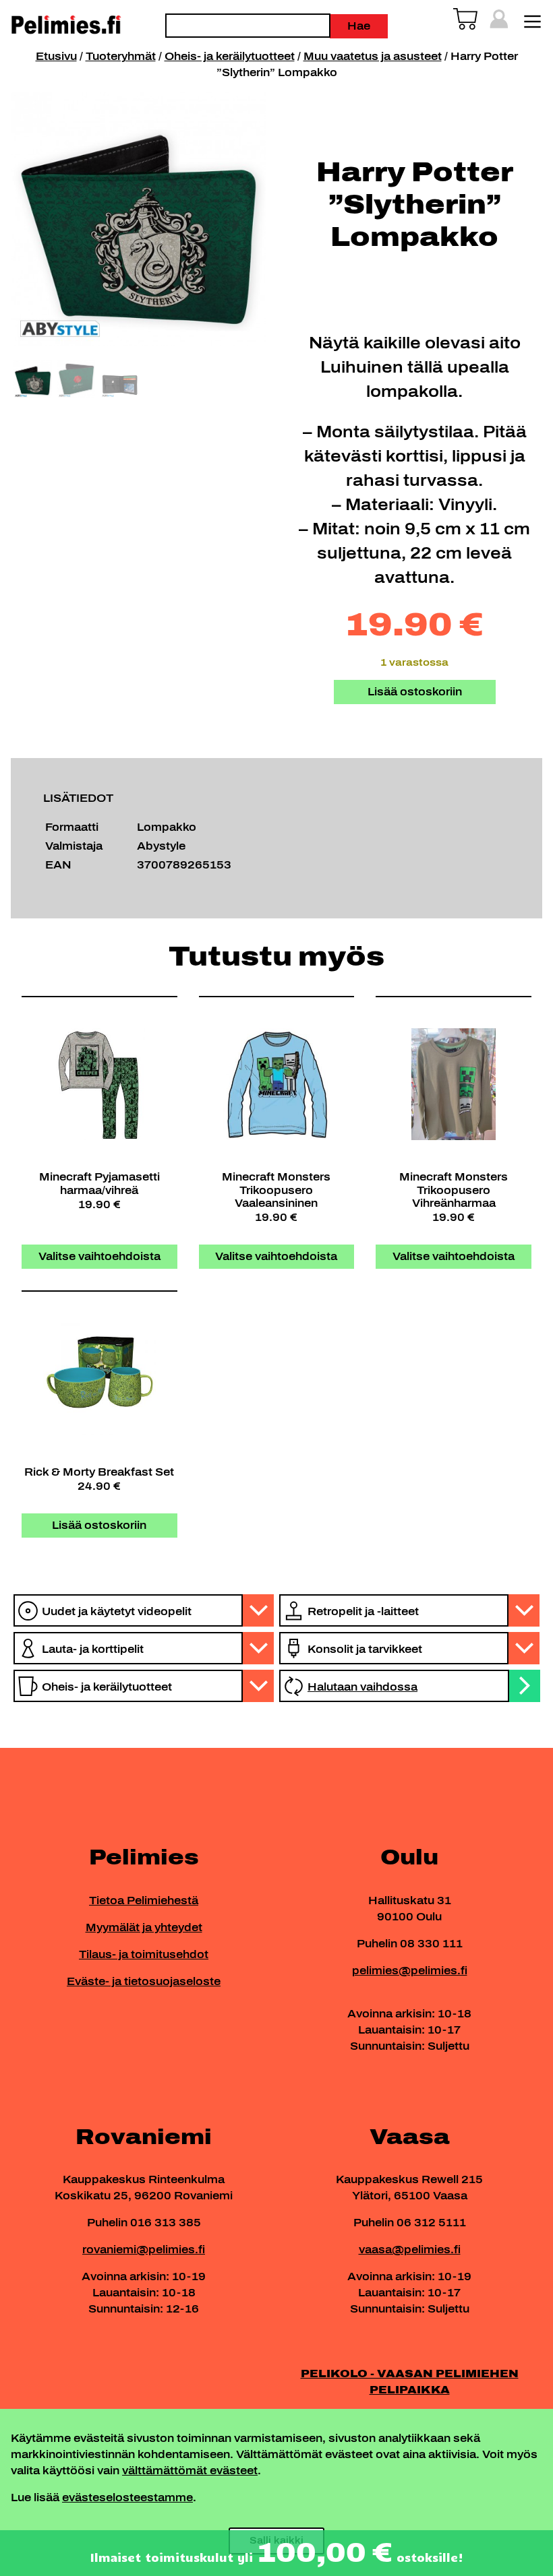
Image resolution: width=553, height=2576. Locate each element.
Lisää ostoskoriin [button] (99, 1525)
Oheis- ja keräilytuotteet (230, 56)
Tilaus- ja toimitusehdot (144, 1954)
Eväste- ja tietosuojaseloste (144, 1981)
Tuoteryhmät (121, 56)
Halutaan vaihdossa (362, 1687)
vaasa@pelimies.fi (410, 2250)
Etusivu (56, 56)
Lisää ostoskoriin (415, 692)
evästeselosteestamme (127, 2498)
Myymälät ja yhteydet (144, 1927)
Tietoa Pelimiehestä (144, 1900)
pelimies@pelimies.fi (410, 1971)
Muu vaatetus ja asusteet (373, 56)
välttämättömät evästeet (190, 2471)
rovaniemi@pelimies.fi (144, 2250)
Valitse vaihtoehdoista (99, 1256)
